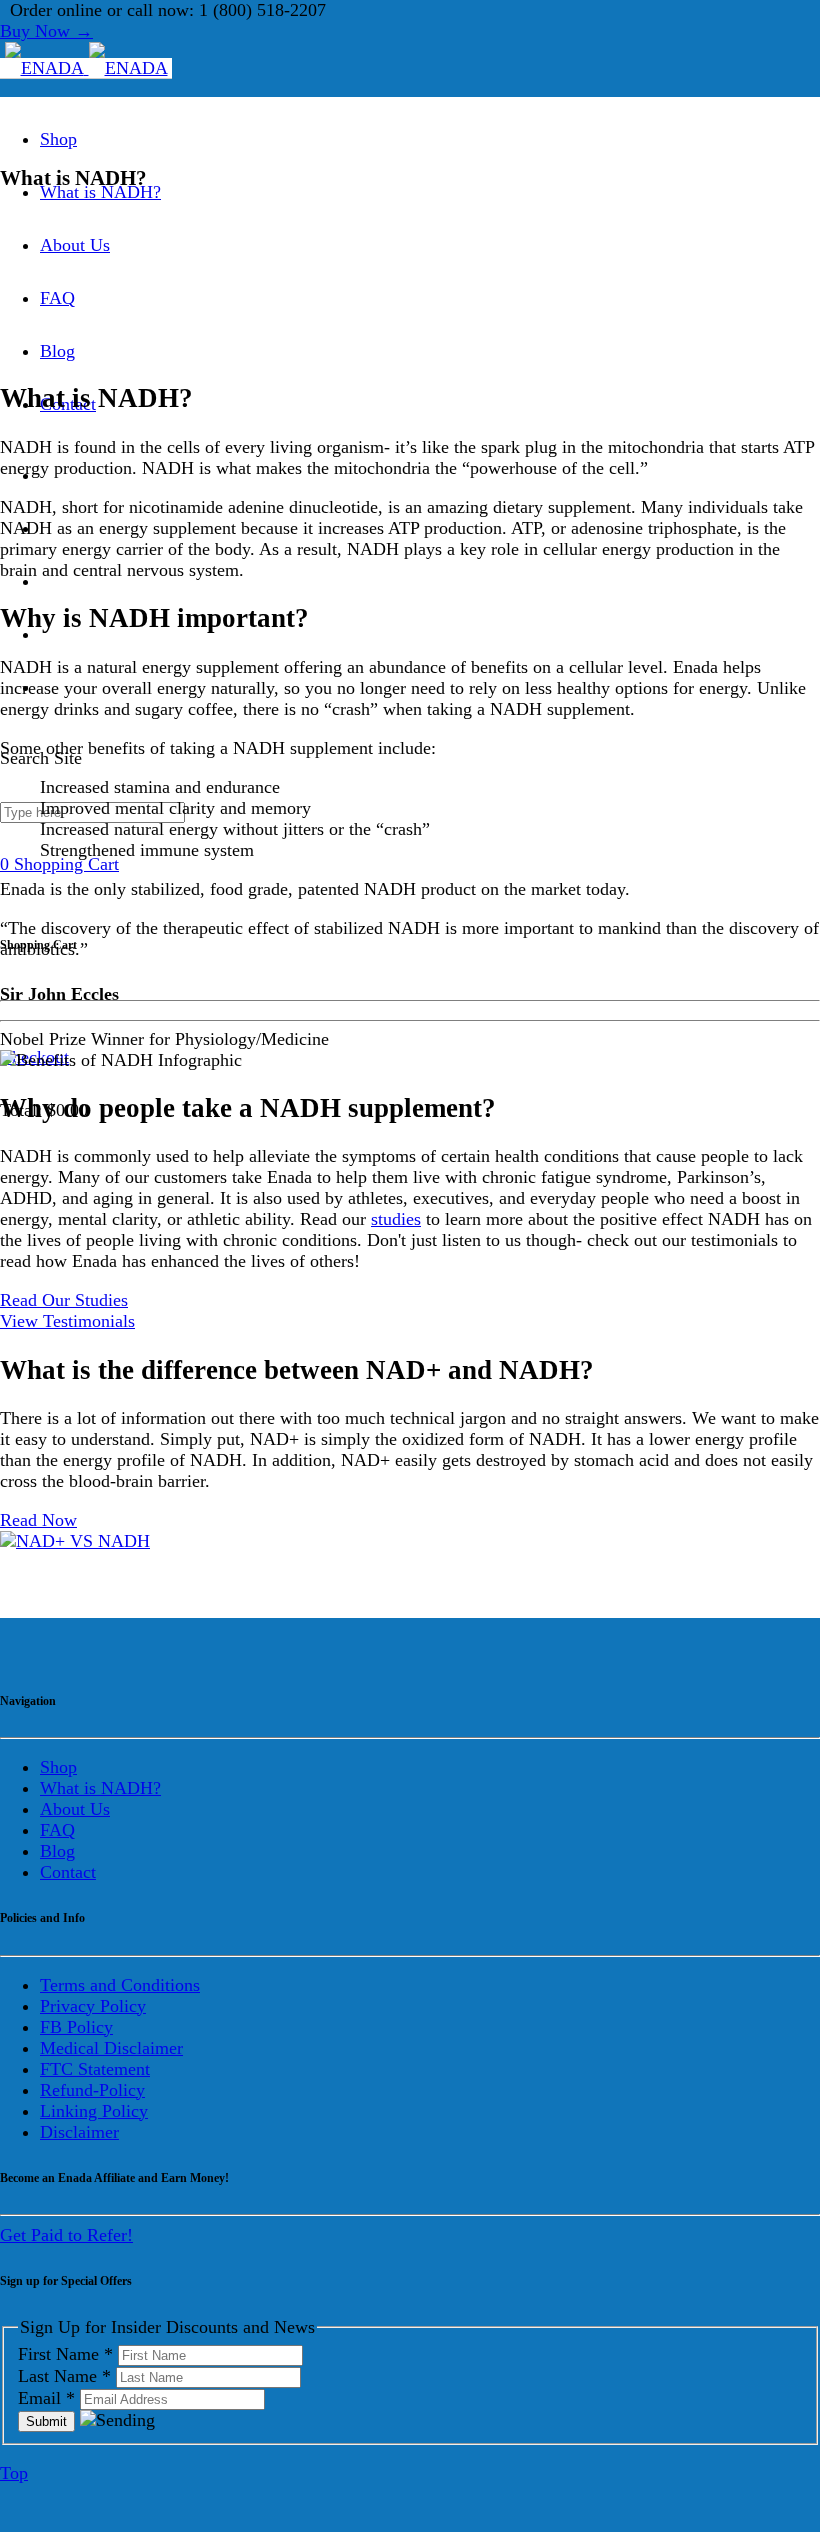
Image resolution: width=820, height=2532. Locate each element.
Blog (57, 351)
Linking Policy (94, 2111)
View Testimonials (67, 1321)
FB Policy (76, 2027)
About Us (75, 245)
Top (14, 2473)
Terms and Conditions (120, 1985)
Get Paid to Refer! (66, 2235)
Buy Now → (46, 31)
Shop (58, 139)
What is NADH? (100, 192)
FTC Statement (95, 2069)
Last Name (64, 2376)
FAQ (57, 298)
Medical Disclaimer (111, 2048)
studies (396, 1219)
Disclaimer (79, 2132)
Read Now (38, 1520)
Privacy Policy (93, 2006)
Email (46, 2398)
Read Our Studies (64, 1300)
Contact (68, 1872)
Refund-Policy (92, 2090)
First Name (65, 2354)
